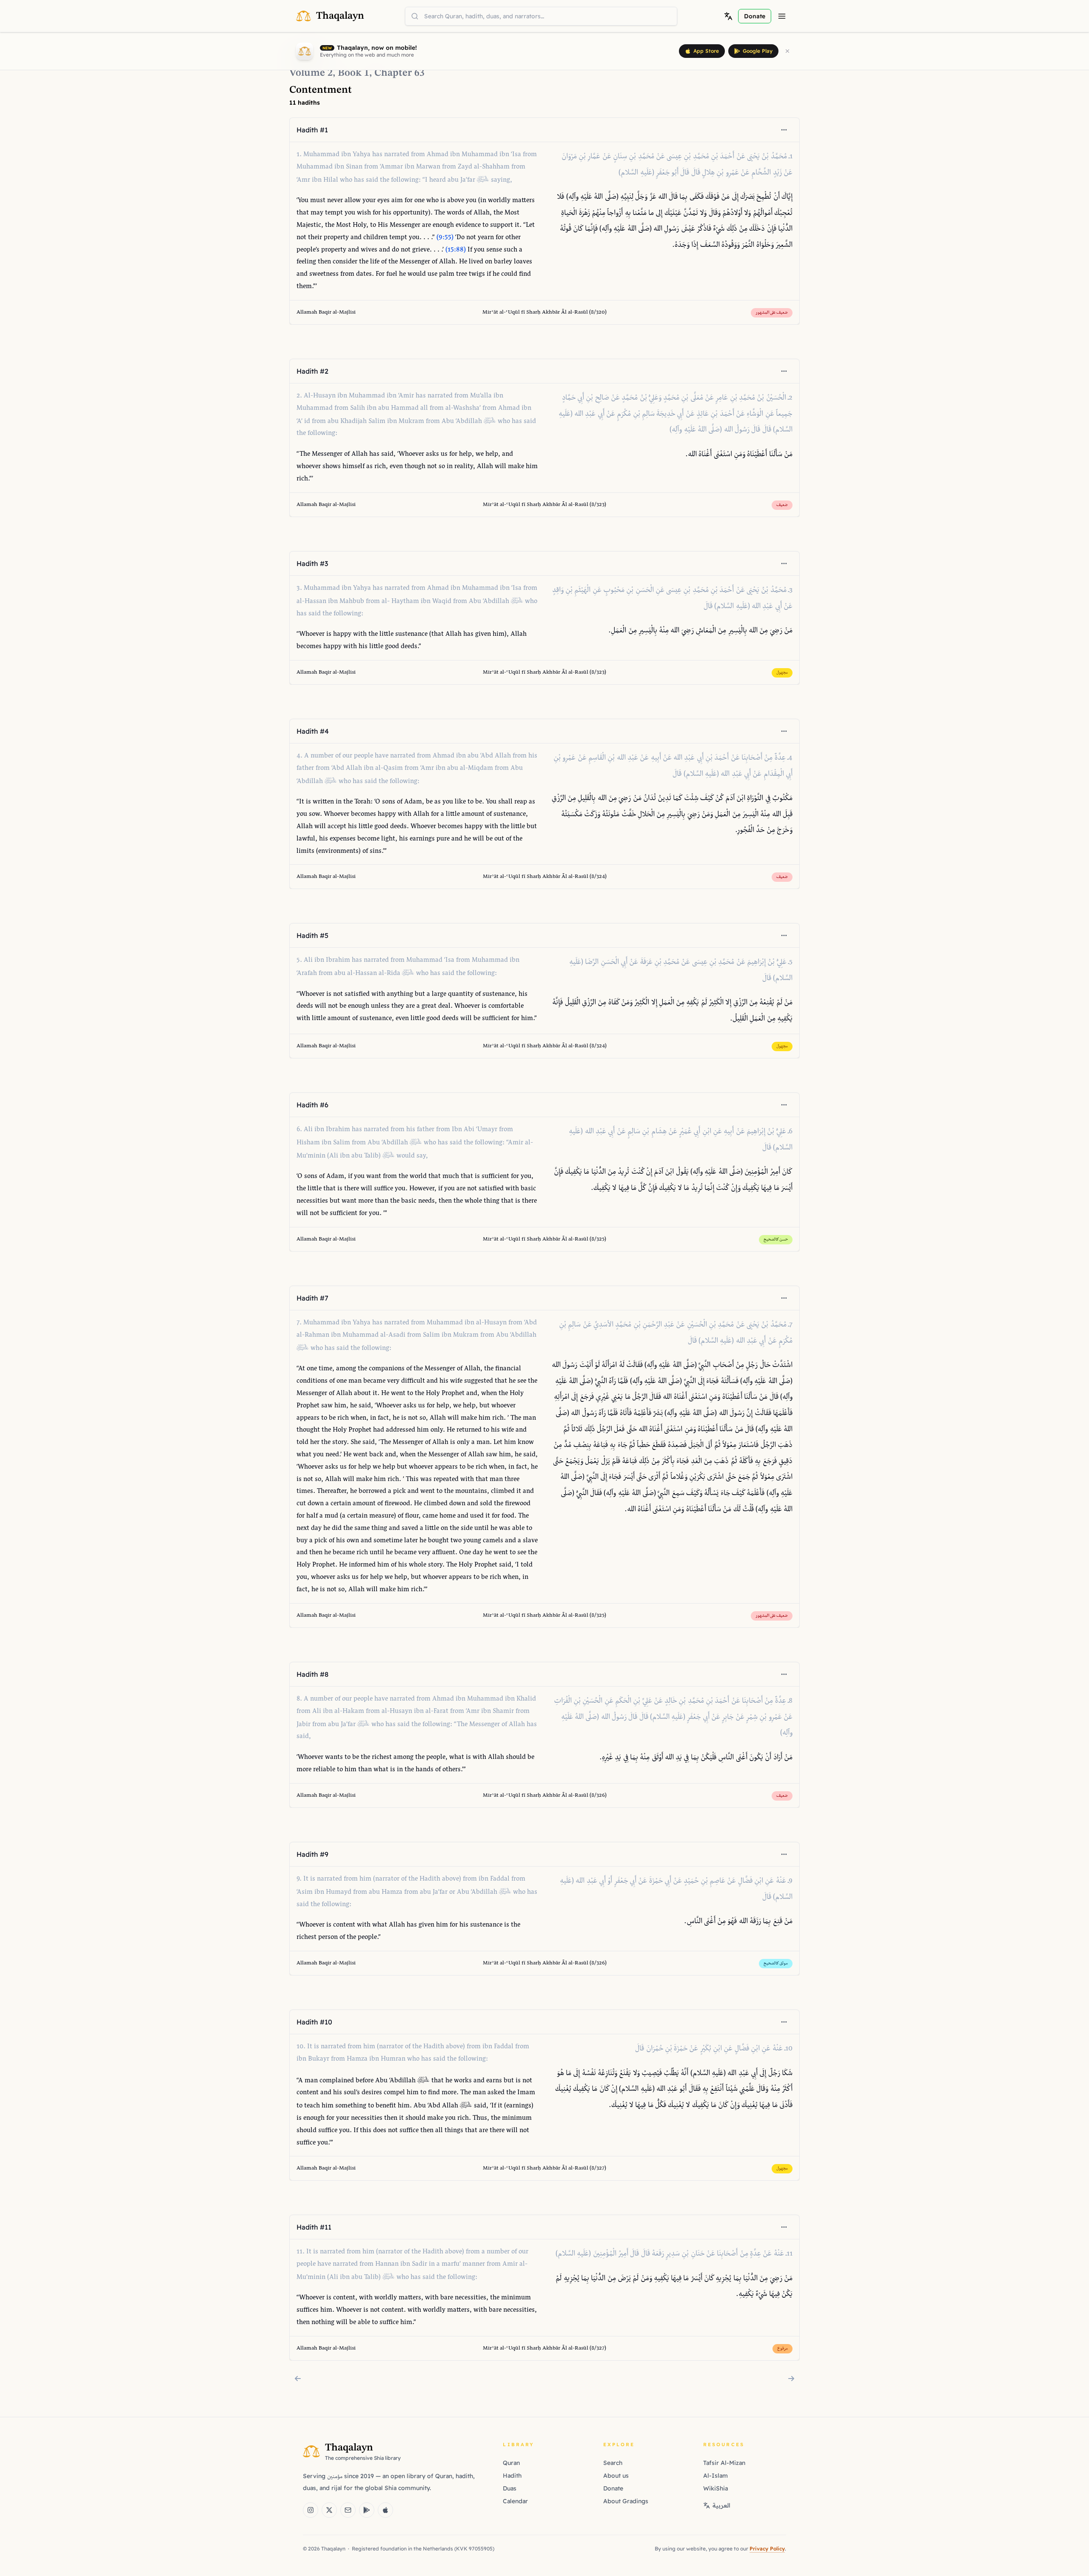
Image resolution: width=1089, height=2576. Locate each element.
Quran (511, 2463)
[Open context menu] (784, 130)
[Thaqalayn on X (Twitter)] (329, 2510)
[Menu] (782, 16)
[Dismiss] (787, 51)
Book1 (353, 73)
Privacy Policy (767, 2549)
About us (616, 2476)
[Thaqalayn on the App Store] (385, 2510)
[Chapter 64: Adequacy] (791, 2379)
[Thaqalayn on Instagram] (311, 2510)
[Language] (728, 16)
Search (613, 2463)
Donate (613, 2488)
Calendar (515, 2501)
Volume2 (311, 73)
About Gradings (626, 2501)
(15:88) (456, 250)
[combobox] (541, 16)
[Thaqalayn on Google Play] (367, 2510)
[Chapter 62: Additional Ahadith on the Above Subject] (298, 2379)
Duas (510, 2488)
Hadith (512, 2476)
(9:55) (445, 238)
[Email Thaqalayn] (348, 2510)
